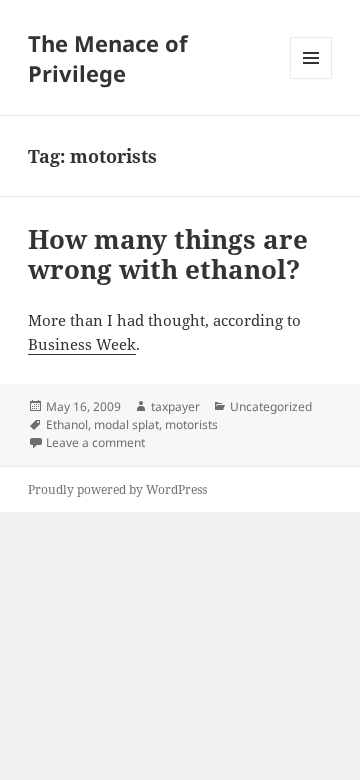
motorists (191, 424)
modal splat (126, 424)
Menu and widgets (311, 78)
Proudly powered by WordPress (117, 489)
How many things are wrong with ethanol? (168, 254)
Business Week (82, 344)
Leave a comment (95, 442)
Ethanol (67, 424)
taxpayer (175, 406)
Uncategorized (271, 406)
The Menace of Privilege (108, 58)
